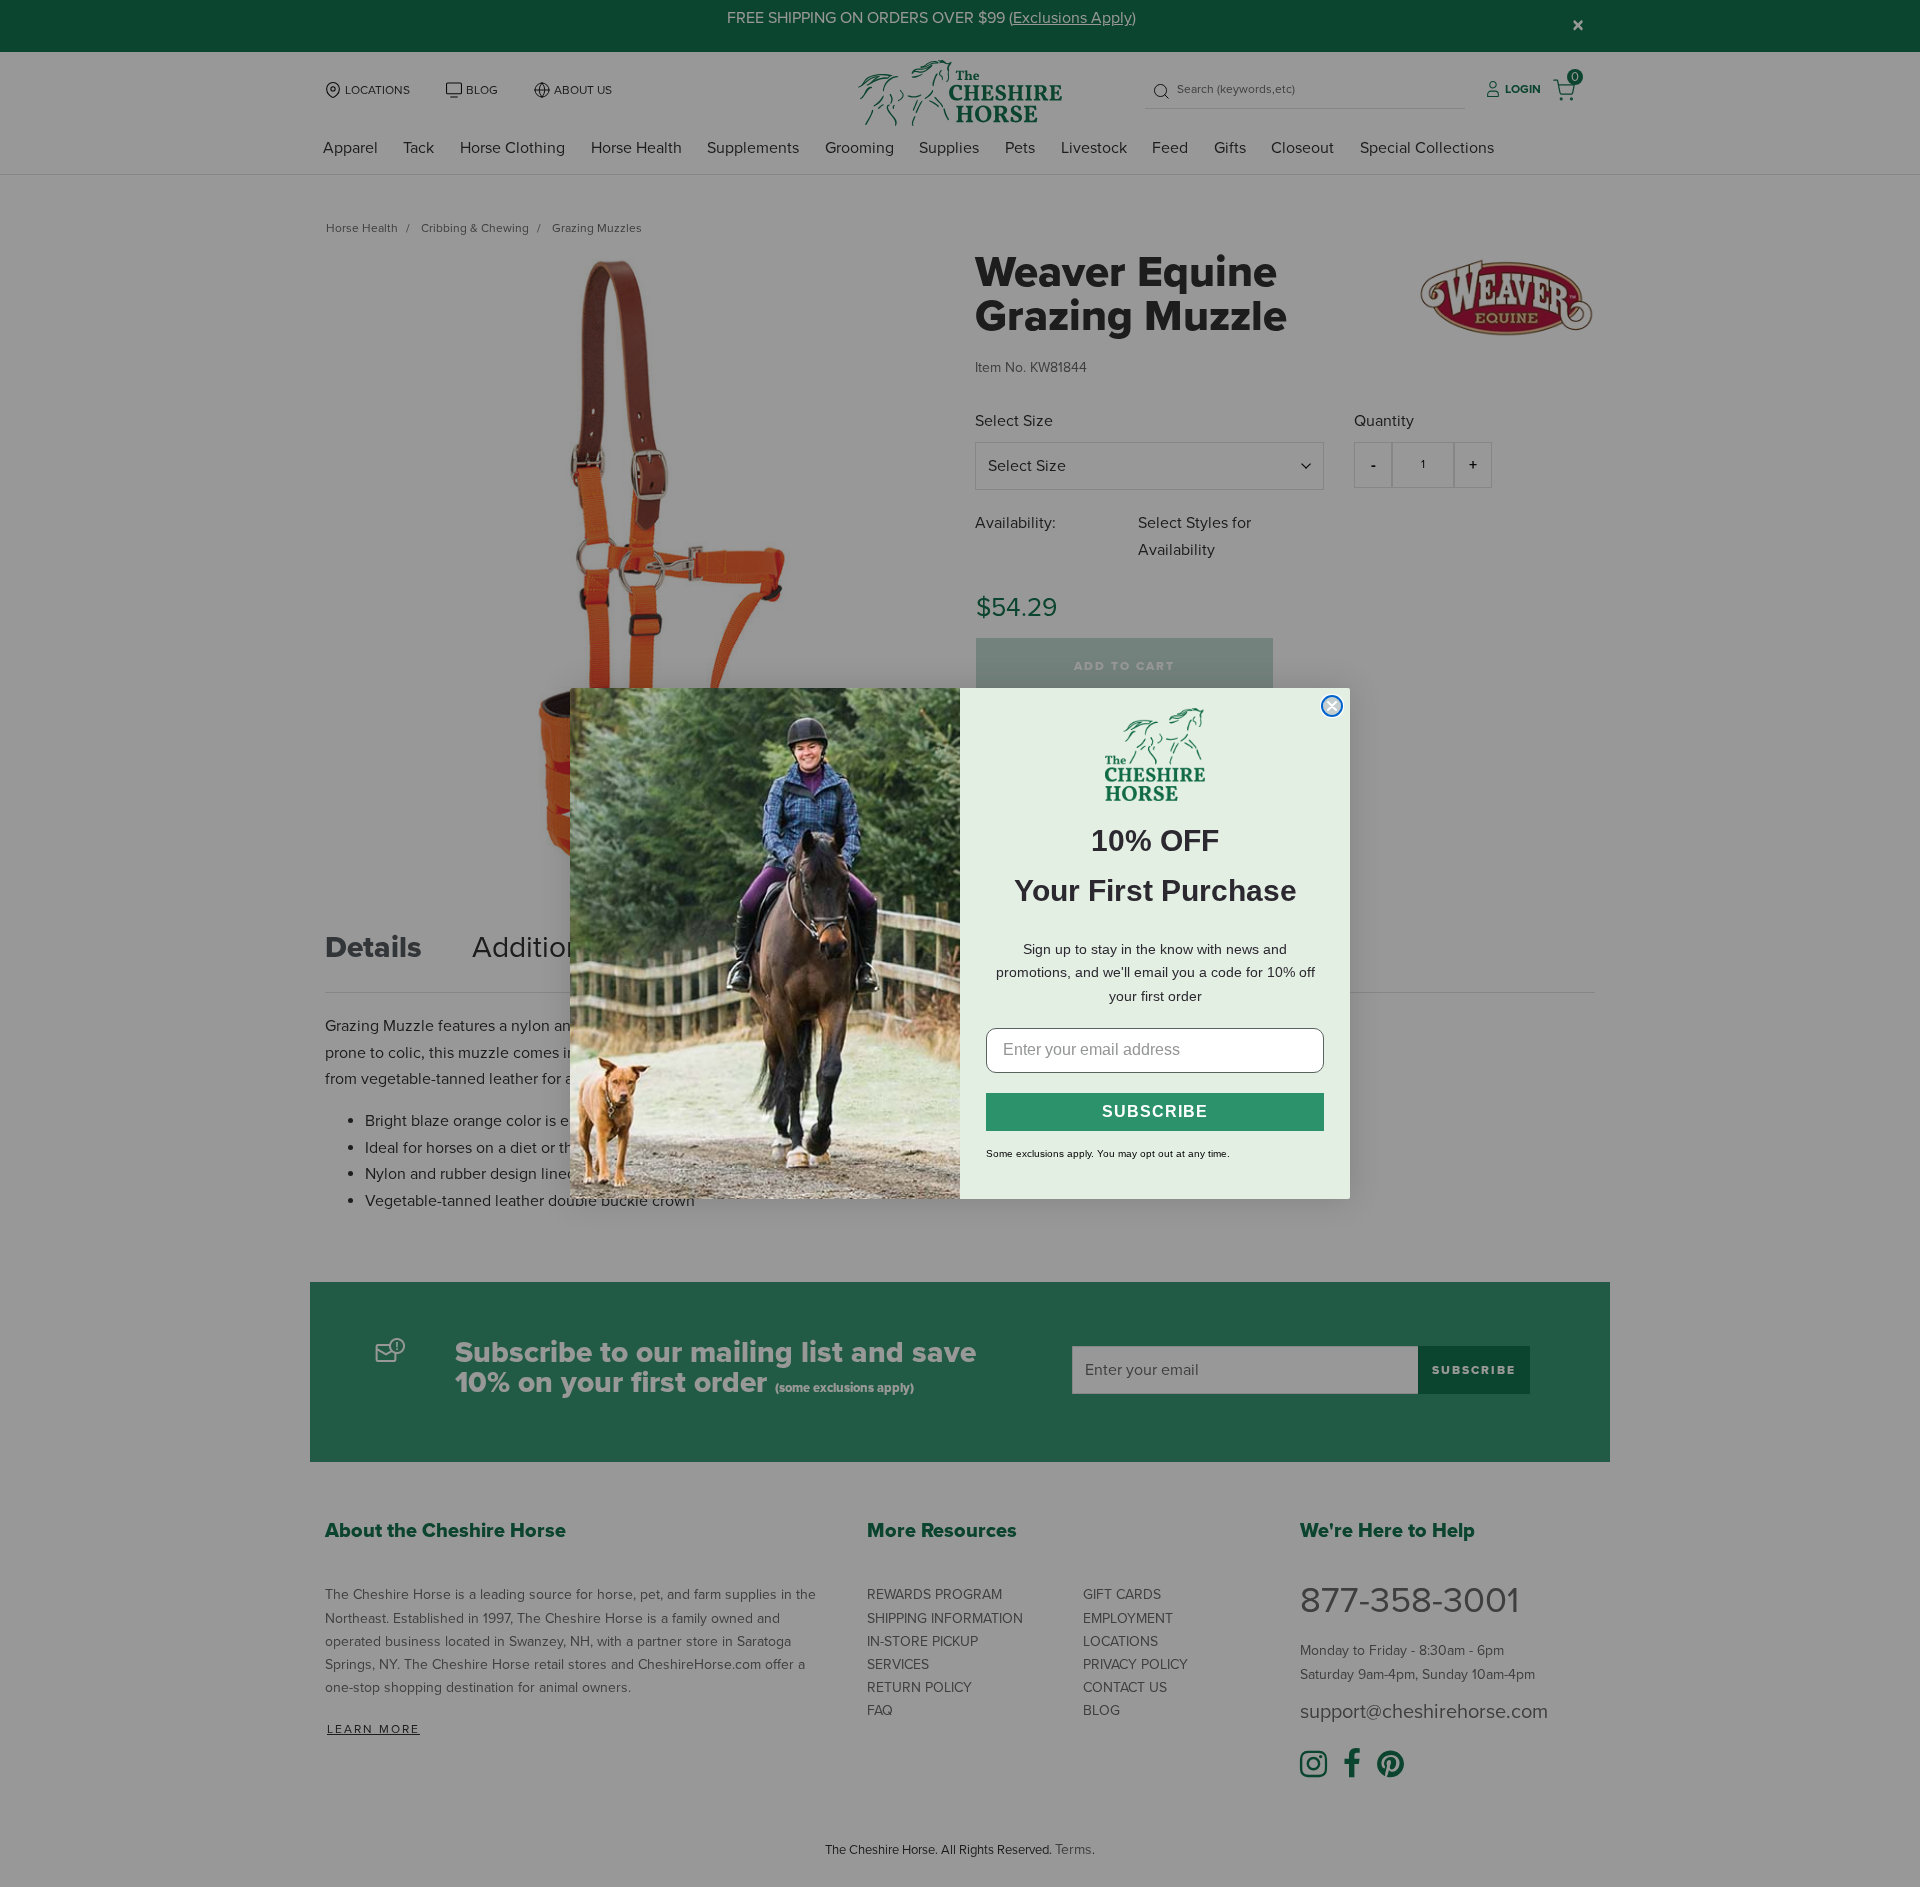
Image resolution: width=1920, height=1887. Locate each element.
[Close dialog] (1332, 706)
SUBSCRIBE (1155, 1111)
